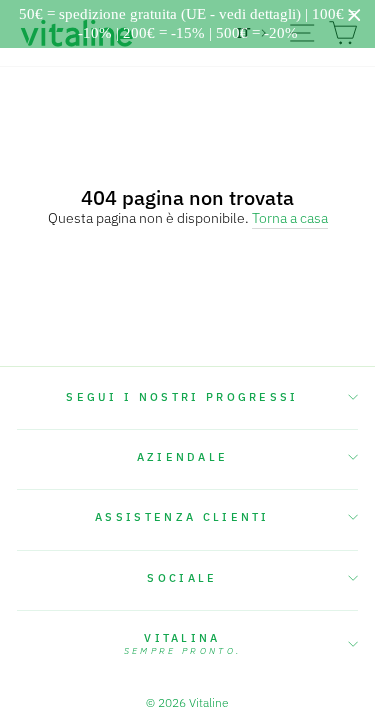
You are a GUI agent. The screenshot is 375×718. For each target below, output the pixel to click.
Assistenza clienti (182, 517)
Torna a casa (290, 218)
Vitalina (182, 644)
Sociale (182, 578)
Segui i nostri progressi (182, 397)
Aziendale (183, 457)
